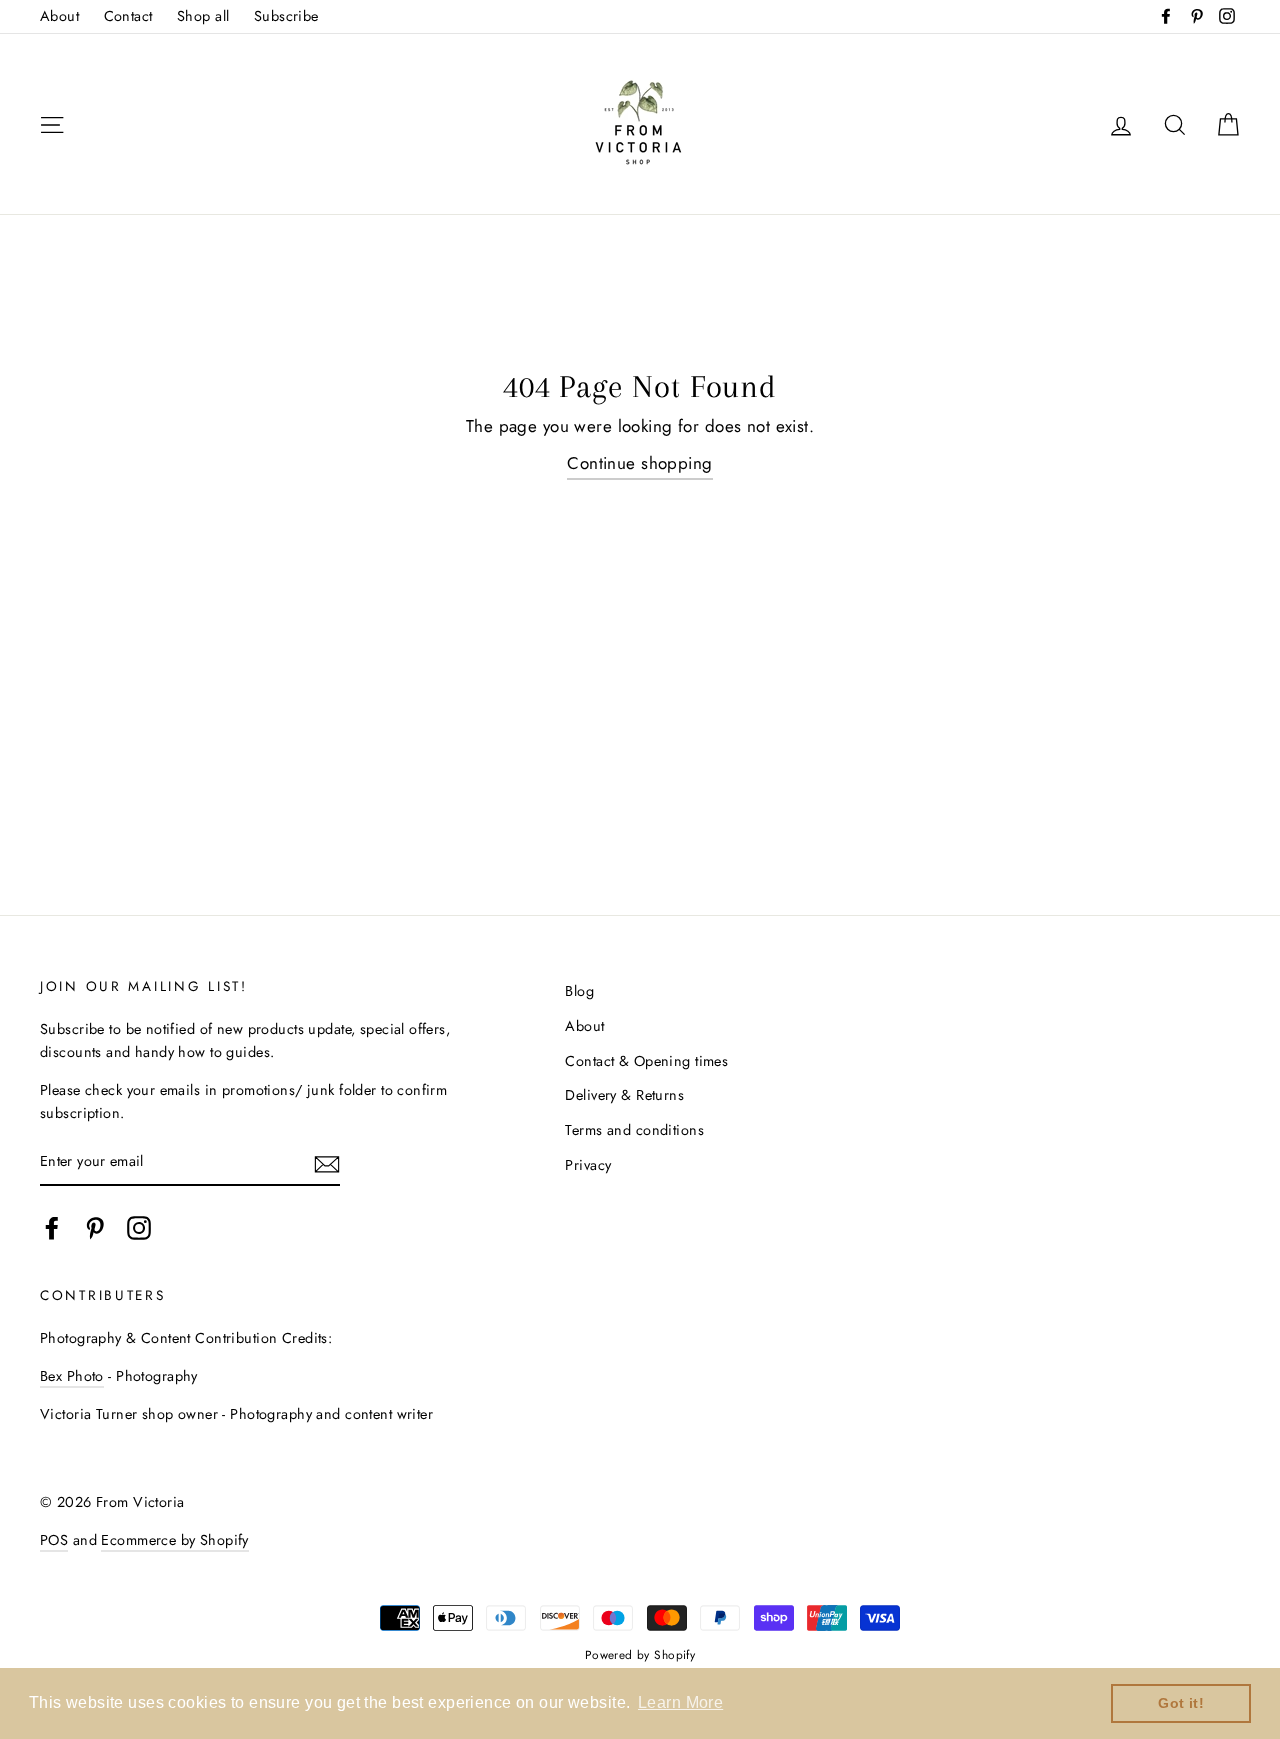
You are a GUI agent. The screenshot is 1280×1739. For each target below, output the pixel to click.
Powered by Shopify (640, 1654)
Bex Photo (72, 1376)
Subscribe (286, 16)
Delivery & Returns (624, 1095)
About (59, 16)
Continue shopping (639, 463)
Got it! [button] (1181, 1703)
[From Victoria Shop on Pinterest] (95, 1228)
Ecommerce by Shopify (175, 1540)
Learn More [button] (680, 1702)
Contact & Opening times (646, 1061)
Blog (579, 991)
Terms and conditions (634, 1130)
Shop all (203, 16)
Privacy (588, 1165)
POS (54, 1540)
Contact (128, 16)
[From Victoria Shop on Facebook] (52, 1228)
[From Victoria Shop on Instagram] (139, 1228)
